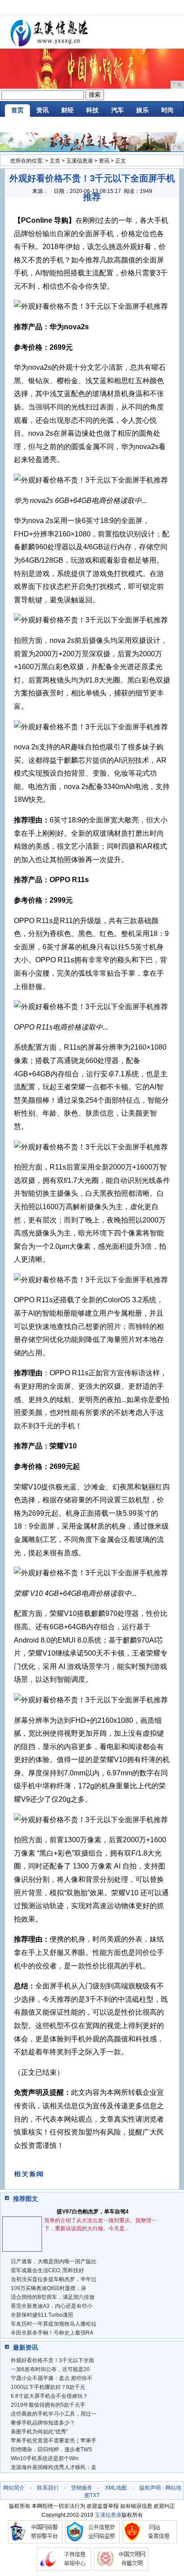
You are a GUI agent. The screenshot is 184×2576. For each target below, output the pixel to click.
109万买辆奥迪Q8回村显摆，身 (48, 2288)
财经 (67, 110)
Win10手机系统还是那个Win (45, 2458)
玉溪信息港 (79, 161)
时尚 (167, 110)
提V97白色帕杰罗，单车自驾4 (93, 2212)
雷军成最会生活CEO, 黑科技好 (47, 2270)
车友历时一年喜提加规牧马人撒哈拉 (54, 2324)
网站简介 (14, 2488)
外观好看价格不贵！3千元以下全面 (52, 2360)
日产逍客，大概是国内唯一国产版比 (54, 2261)
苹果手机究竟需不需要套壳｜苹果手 (54, 2441)
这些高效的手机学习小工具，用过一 (54, 2414)
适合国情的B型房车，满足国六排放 (53, 2297)
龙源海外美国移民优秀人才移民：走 (54, 2467)
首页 (17, 110)
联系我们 (48, 2488)
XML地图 (116, 2488)
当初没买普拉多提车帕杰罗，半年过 (54, 2279)
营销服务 (82, 2488)
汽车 (117, 110)
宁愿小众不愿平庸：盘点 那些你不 (52, 2378)
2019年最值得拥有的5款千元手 (48, 2405)
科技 (92, 110)
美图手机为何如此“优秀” (39, 2432)
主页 (55, 161)
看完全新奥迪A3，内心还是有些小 (52, 2306)
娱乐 (142, 110)
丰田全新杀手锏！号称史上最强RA (52, 2333)
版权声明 (150, 2488)
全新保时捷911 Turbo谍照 (42, 2315)
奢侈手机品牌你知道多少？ (43, 2423)
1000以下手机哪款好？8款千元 (48, 2387)
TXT (95, 2495)
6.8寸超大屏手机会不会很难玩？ (49, 2396)
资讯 (42, 110)
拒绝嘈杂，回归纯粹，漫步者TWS (51, 2449)
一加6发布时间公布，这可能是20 (50, 2369)
